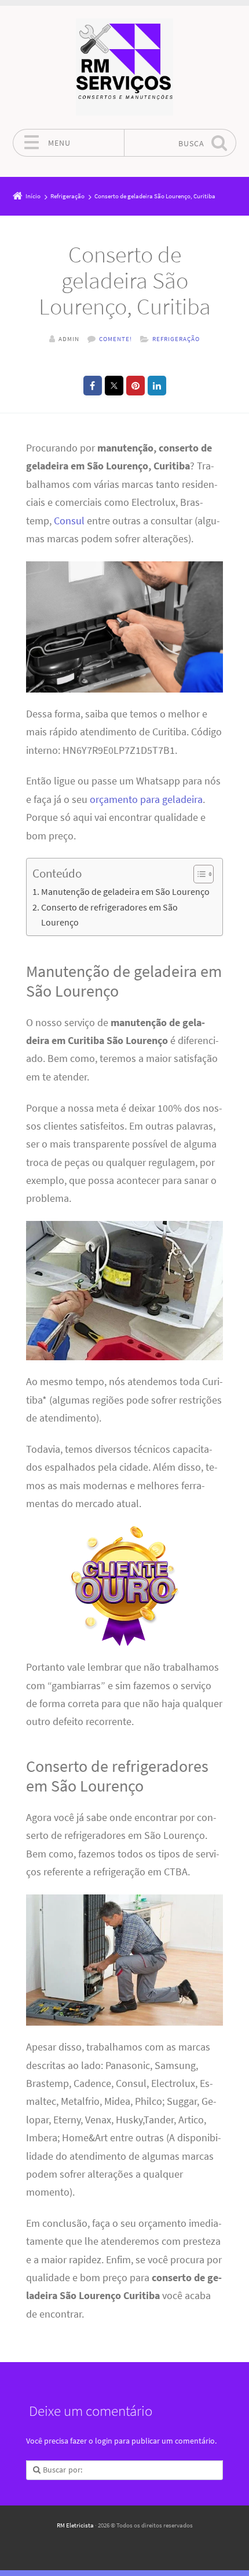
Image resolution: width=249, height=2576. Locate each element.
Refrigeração (176, 339)
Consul (69, 521)
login (104, 2441)
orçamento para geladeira (146, 800)
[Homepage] (124, 67)
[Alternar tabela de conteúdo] (198, 874)
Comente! (116, 339)
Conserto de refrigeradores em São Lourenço (109, 915)
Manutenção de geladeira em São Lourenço (125, 891)
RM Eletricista (75, 2525)
